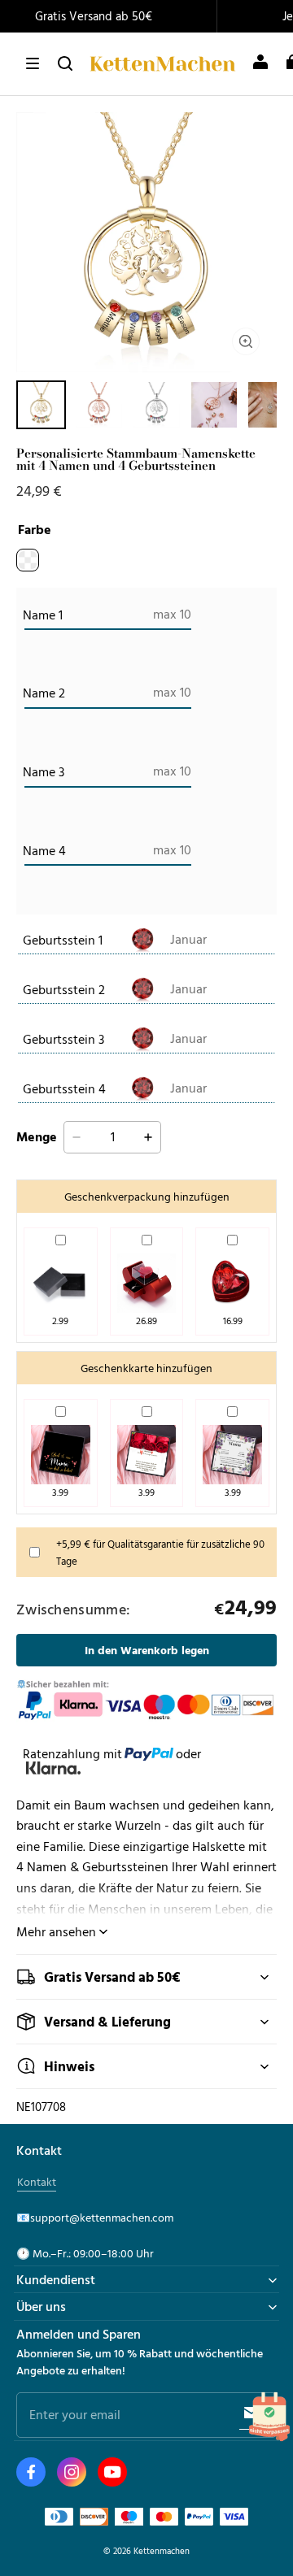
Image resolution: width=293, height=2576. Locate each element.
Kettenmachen (162, 2550)
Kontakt (37, 2182)
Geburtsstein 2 (64, 989)
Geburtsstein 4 (64, 1088)
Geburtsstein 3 (63, 1039)
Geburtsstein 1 (63, 940)
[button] (33, 63)
